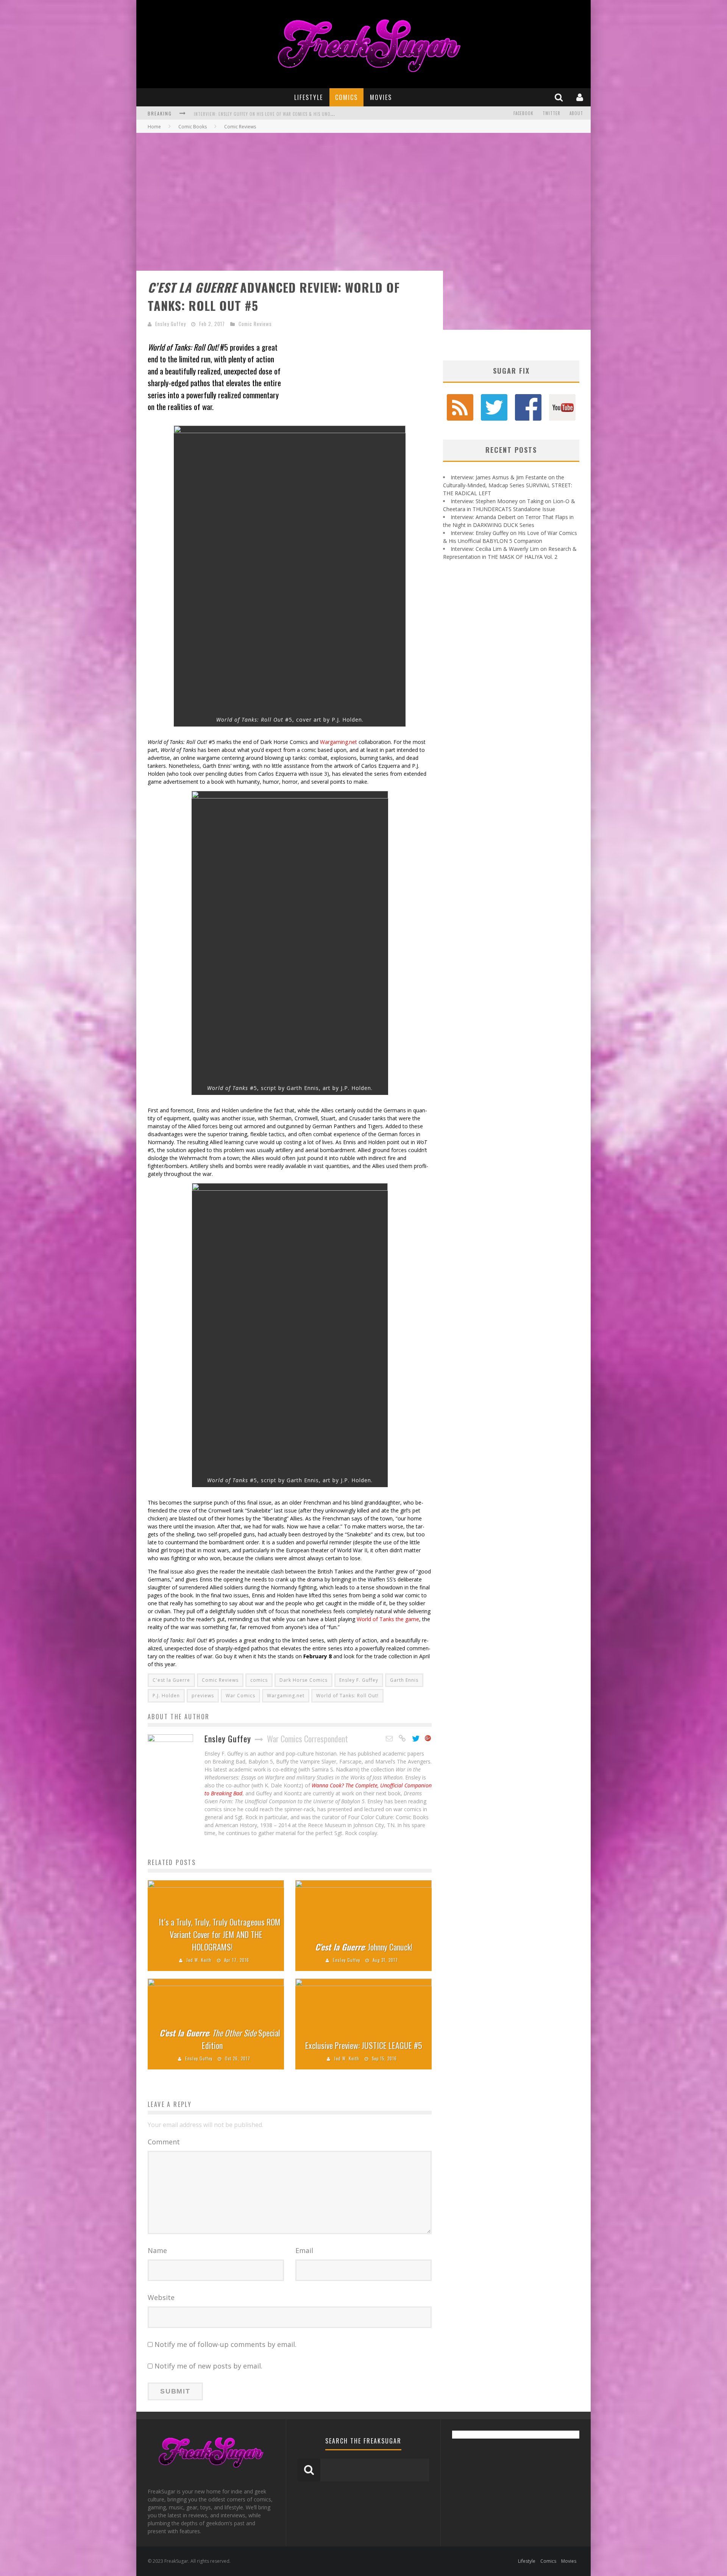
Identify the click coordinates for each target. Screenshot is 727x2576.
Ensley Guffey (171, 324)
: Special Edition (220, 2039)
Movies (381, 97)
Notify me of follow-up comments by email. (225, 2344)
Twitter (551, 113)
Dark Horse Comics (303, 1680)
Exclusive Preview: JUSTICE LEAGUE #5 (364, 2045)
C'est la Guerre (171, 1680)
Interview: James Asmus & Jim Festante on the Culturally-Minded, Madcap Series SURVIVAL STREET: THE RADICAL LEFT (508, 485)
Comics (346, 97)
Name (157, 2250)
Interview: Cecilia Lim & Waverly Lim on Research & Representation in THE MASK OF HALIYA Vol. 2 (299, 114)
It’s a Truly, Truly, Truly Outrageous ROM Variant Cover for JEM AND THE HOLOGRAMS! (220, 1934)
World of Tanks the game (388, 1619)
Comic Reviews (255, 324)
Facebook (523, 113)
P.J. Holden (166, 1696)
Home (154, 127)
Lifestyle (309, 97)
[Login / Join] (581, 97)
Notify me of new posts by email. (208, 2366)
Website (161, 2297)
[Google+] (428, 1739)
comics (259, 1680)
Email (304, 2250)
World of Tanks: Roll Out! (347, 1696)
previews (203, 1696)
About (576, 113)
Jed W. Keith (199, 1960)
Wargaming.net (339, 742)
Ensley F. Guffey (359, 1680)
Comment (164, 2142)
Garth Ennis (404, 1680)
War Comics (240, 1696)
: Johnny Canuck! (364, 1947)
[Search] (560, 97)
